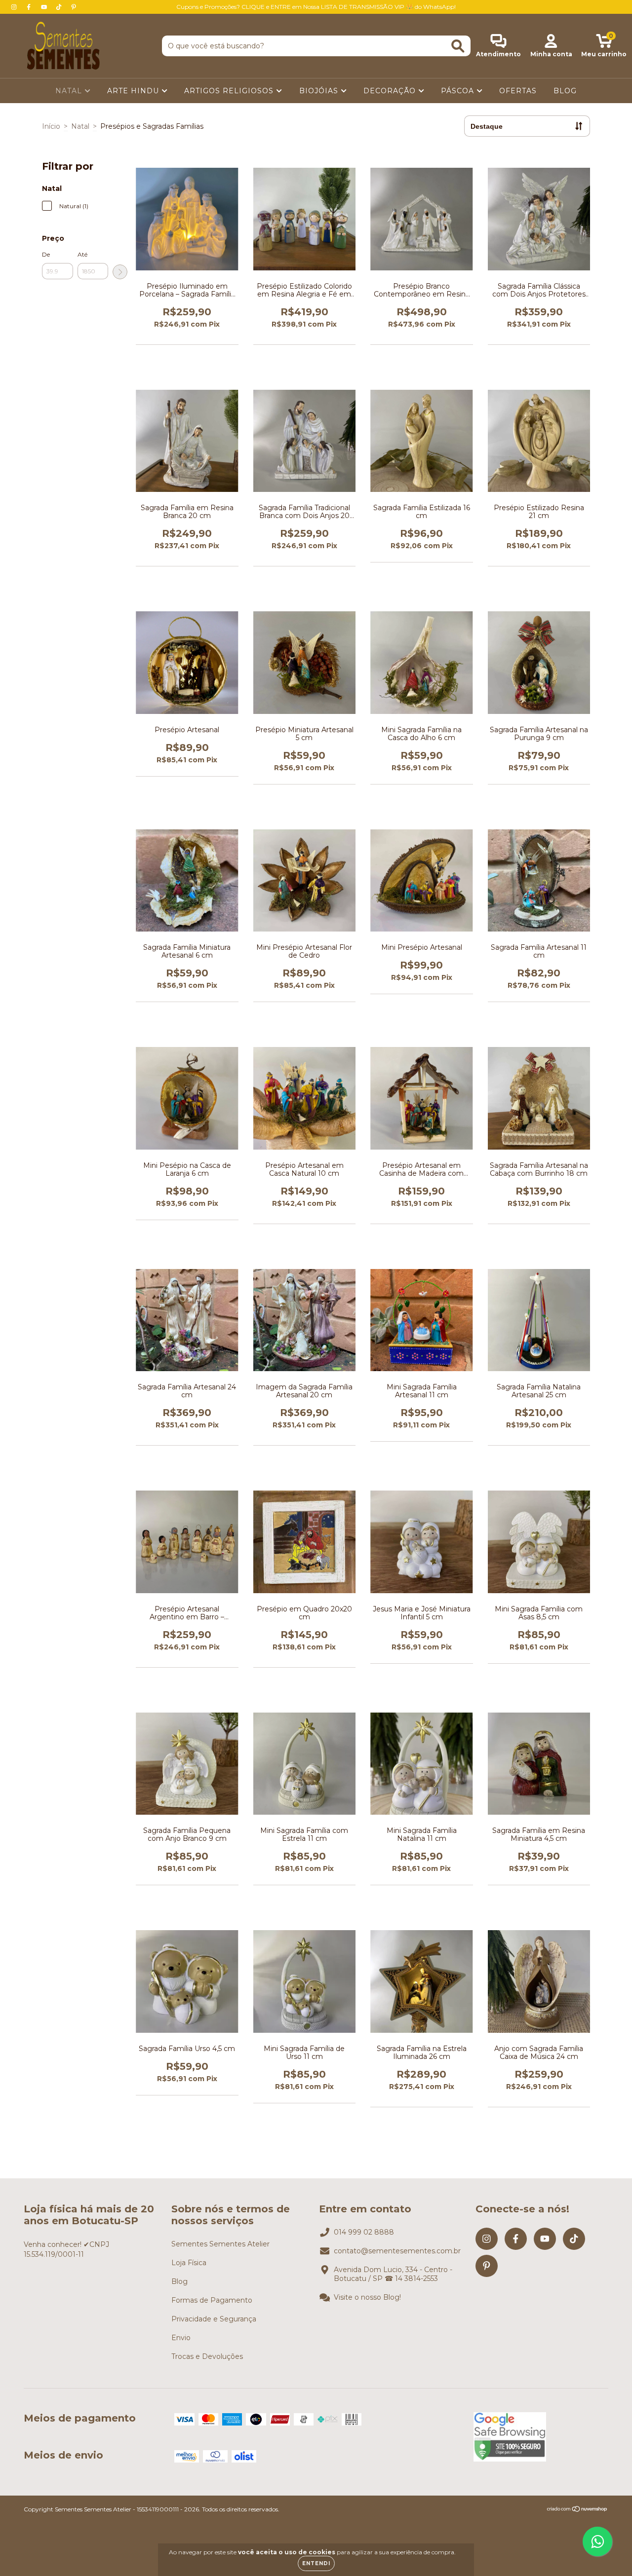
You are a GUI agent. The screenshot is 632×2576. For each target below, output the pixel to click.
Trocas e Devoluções (207, 2356)
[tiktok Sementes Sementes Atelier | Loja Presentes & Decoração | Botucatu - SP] (60, 7)
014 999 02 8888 (364, 2232)
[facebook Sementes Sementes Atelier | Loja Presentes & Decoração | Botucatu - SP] (30, 7)
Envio (181, 2338)
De (46, 254)
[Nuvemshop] (577, 2510)
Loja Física (189, 2263)
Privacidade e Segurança (214, 2319)
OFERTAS (518, 91)
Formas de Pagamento (212, 2300)
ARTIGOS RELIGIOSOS (230, 91)
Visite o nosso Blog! (367, 2297)
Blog (179, 2281)
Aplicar (120, 272)
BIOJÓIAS (320, 91)
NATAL (70, 91)
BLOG (565, 91)
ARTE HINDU (134, 91)
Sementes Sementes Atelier (220, 2244)
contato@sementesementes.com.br (397, 2251)
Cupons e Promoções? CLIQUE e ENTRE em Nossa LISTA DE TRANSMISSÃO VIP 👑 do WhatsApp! (316, 7)
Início (51, 126)
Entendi (316, 2563)
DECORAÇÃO (391, 91)
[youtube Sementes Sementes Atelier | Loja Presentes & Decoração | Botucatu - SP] (45, 7)
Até (82, 254)
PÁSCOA (459, 91)
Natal (80, 126)
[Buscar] (458, 46)
